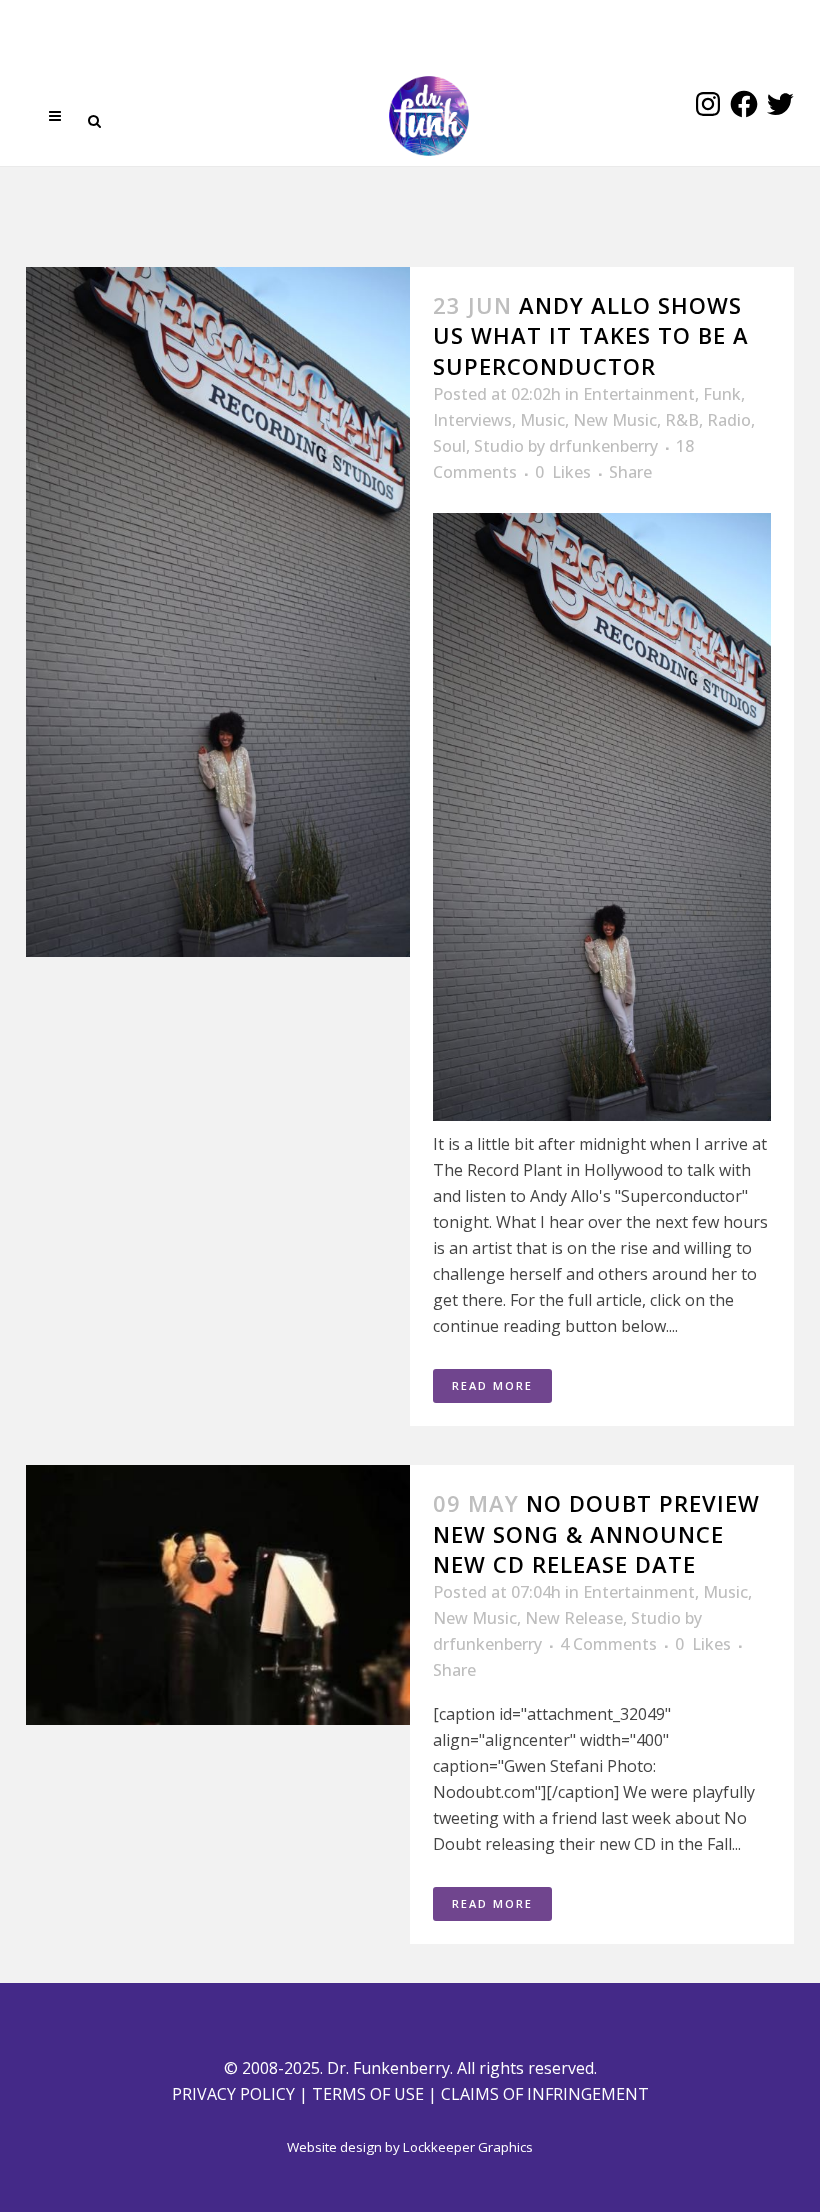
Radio (729, 420)
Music (542, 420)
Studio (499, 446)
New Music (615, 420)
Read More (492, 1385)
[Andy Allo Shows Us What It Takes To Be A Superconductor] (218, 612)
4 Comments (608, 1644)
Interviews (472, 420)
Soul (449, 446)
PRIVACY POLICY (233, 2094)
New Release (574, 1618)
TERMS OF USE (368, 2094)
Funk (722, 394)
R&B (682, 420)
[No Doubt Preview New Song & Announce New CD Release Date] (218, 1595)
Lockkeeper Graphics (468, 2147)
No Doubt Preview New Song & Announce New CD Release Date (596, 1533)
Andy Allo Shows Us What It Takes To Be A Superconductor (591, 335)
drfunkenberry (603, 446)
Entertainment (639, 394)
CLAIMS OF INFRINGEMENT (545, 2094)
